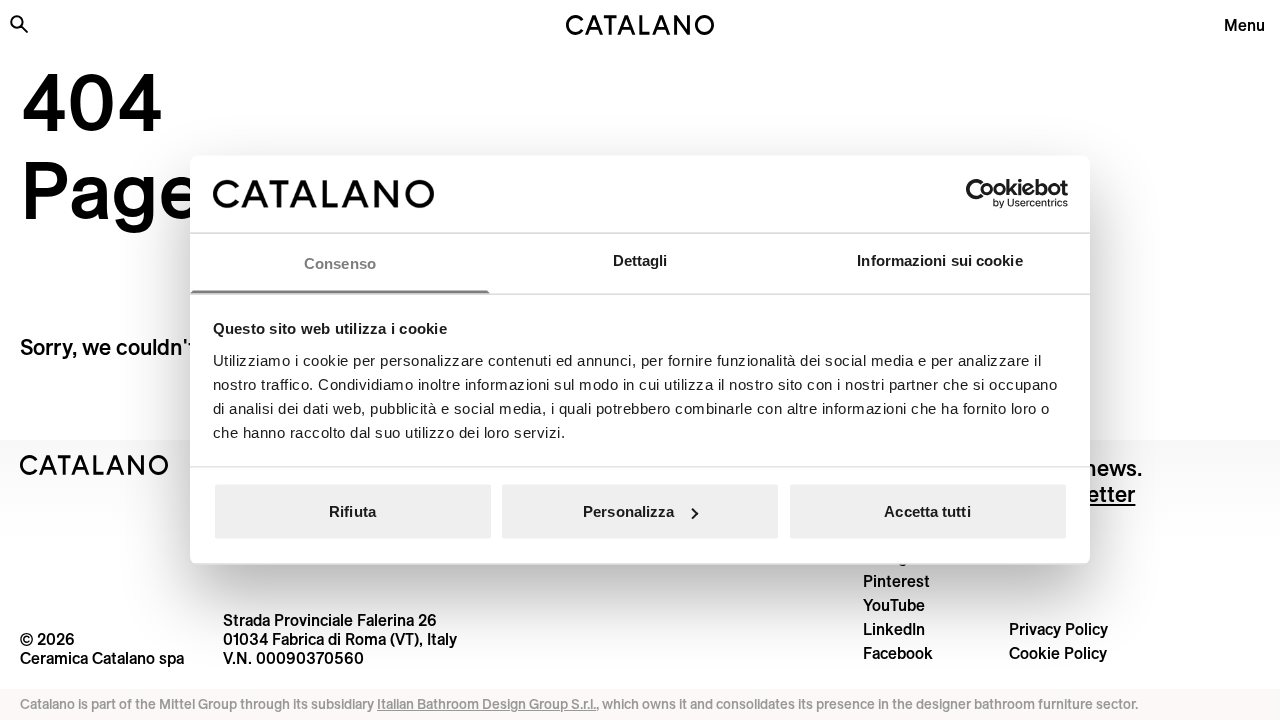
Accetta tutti (927, 511)
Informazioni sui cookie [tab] (939, 259)
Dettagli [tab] (640, 259)
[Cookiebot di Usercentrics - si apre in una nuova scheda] (980, 194)
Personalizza (628, 511)
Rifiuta (352, 511)
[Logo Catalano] (94, 465)
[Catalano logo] (640, 25)
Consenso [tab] (340, 262)
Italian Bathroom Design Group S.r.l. (486, 704)
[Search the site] (19, 24)
